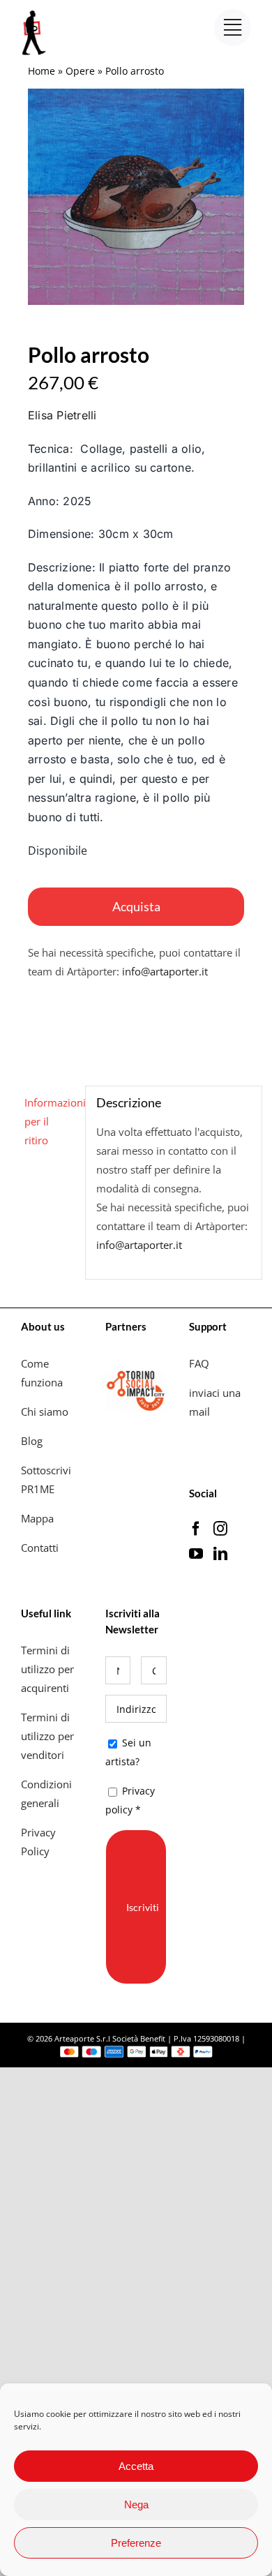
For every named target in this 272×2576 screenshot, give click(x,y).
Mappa (37, 1518)
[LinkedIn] (220, 1554)
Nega (136, 2504)
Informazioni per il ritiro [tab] (50, 1121)
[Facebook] (196, 1529)
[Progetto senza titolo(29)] (136, 197)
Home (41, 71)
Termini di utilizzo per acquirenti (47, 1669)
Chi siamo (46, 1411)
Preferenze (136, 2543)
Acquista (136, 906)
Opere (80, 71)
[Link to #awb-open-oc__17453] (233, 28)
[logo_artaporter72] (35, 12)
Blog (32, 1441)
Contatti (40, 1548)
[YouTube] (196, 1554)
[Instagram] (220, 1529)
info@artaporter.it (165, 971)
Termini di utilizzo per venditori (47, 1736)
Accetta (136, 2466)
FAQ (199, 1363)
